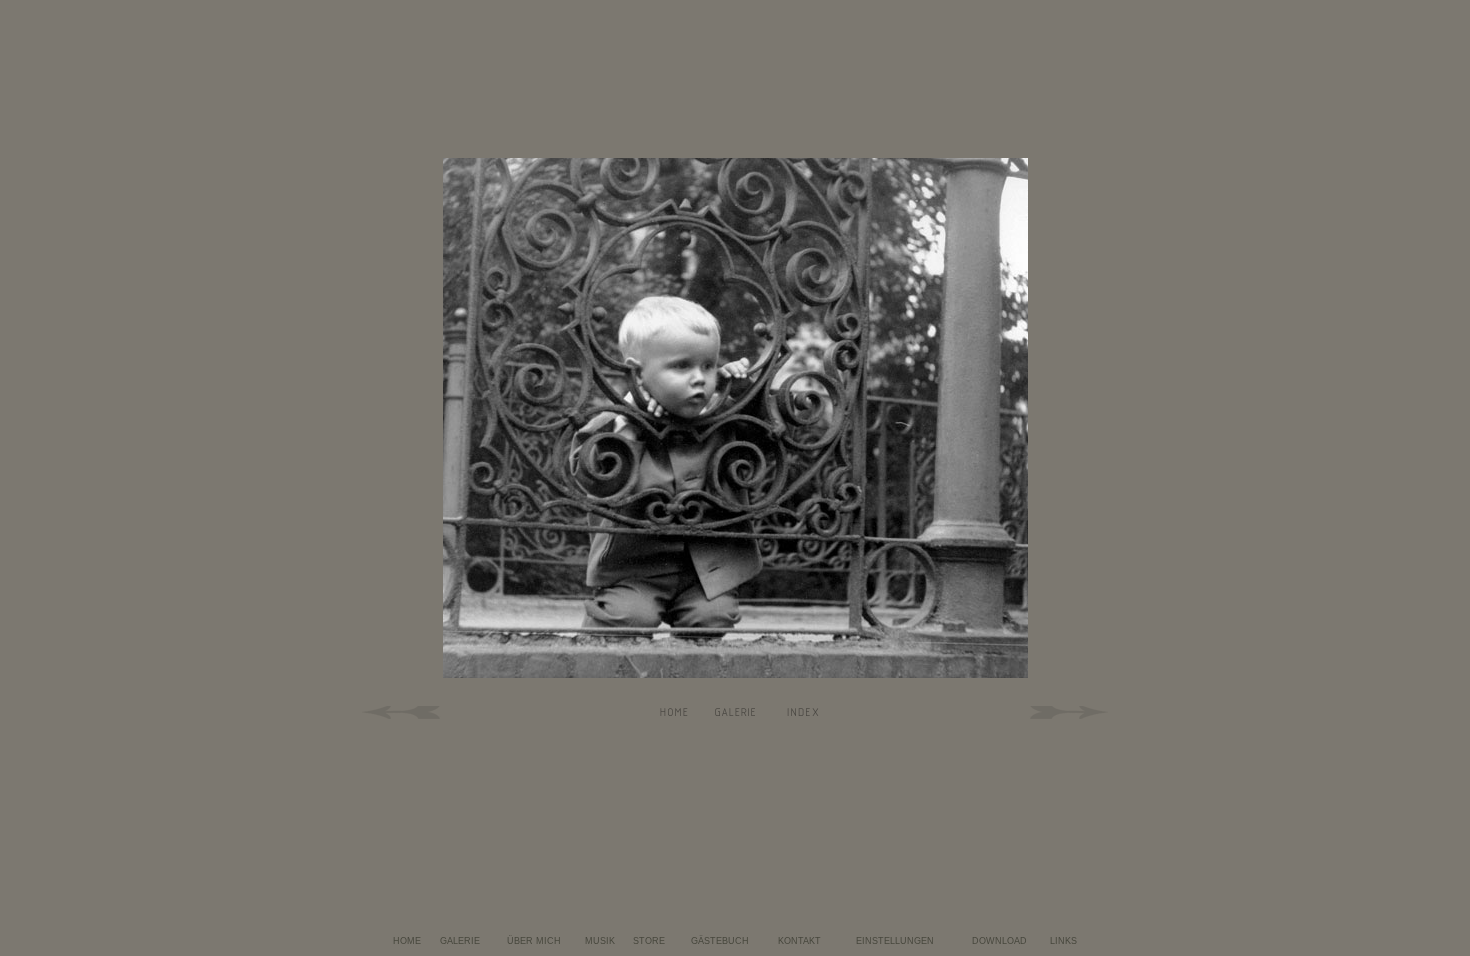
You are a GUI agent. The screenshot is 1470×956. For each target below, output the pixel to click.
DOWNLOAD (999, 941)
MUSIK (600, 941)
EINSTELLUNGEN (895, 941)
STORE (649, 941)
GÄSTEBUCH (720, 941)
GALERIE (460, 941)
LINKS (1063, 941)
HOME (407, 941)
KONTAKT (799, 941)
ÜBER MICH (534, 941)
